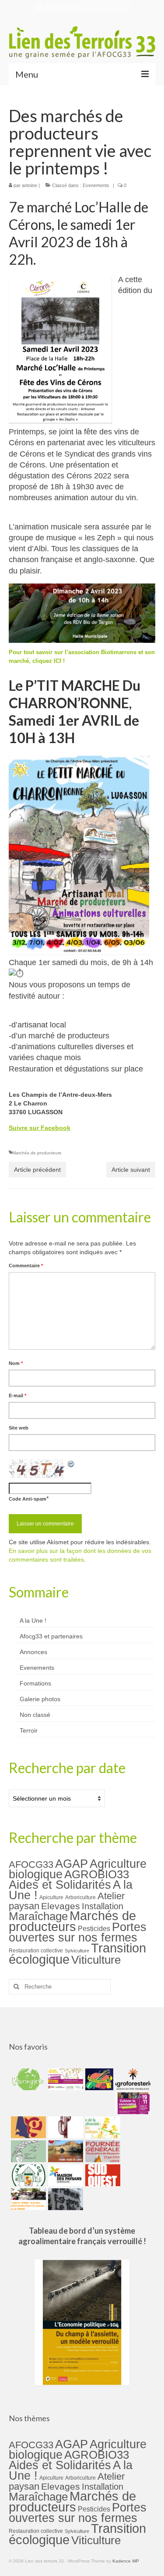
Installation (103, 1906)
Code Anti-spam (28, 1499)
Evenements (96, 185)
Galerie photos (40, 1699)
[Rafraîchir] (71, 1464)
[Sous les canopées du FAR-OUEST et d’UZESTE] (65, 2127)
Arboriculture (80, 1897)
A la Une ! (33, 1621)
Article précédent (37, 1170)
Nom (16, 1363)
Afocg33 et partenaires (51, 1636)
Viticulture (96, 1960)
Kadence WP (126, 2561)
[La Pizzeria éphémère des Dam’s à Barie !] (27, 2151)
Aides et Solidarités (60, 1885)
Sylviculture (77, 1951)
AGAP (72, 1864)
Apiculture (51, 1897)
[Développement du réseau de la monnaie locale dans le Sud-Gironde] (27, 2127)
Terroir (29, 1730)
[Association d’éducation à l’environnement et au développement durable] (27, 2079)
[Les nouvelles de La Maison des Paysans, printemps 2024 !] (65, 2175)
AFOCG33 (31, 1865)
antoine (30, 185)
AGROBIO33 (97, 1874)
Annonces (33, 1652)
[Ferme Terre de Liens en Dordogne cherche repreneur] (65, 2151)
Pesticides (94, 1928)
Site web (19, 1428)
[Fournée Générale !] (102, 2151)
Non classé (35, 1715)
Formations (35, 1683)
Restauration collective (36, 1951)
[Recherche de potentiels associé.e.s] (98, 2079)
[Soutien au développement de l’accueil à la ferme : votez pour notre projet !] (27, 2199)
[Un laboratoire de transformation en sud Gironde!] (27, 2175)
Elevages (61, 1906)
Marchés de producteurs (37, 1153)
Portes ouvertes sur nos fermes (78, 1932)
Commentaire (26, 1266)
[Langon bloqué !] (65, 2199)
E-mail (17, 1395)
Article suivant (131, 1170)
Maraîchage (38, 1916)
